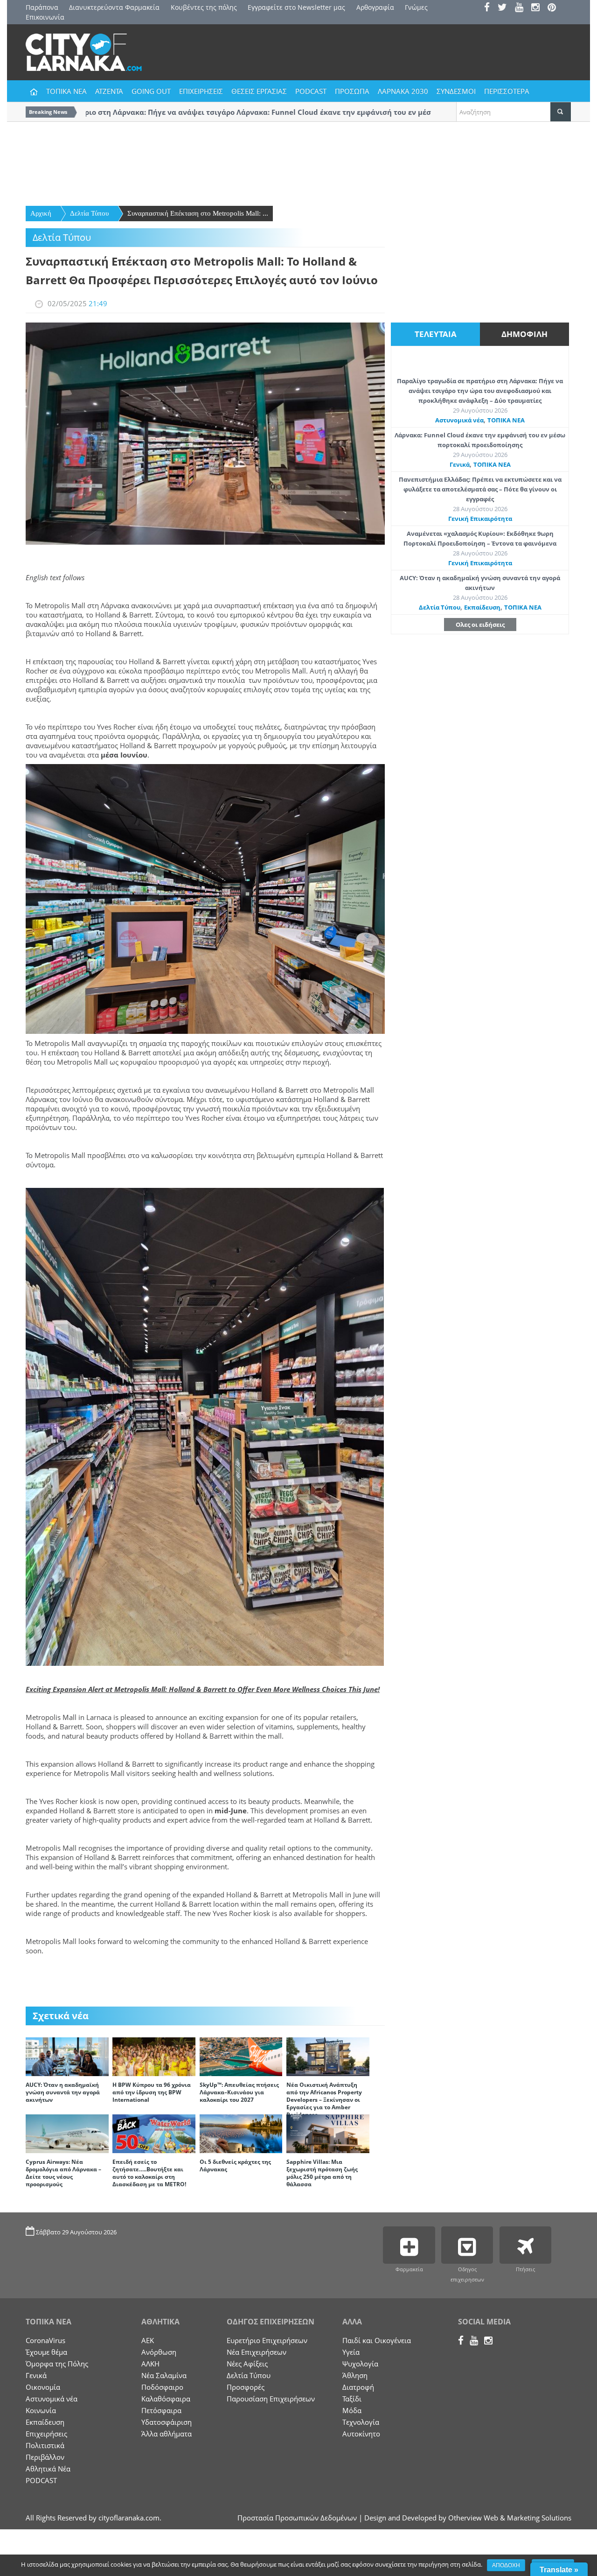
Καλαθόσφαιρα (166, 2399)
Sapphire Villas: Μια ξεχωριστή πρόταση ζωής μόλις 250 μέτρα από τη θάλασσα (322, 2173)
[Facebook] (490, 8)
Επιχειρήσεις (46, 2434)
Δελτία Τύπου (89, 213)
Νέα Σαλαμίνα (164, 2375)
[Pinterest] (555, 8)
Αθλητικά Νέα (48, 2469)
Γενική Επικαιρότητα (480, 519)
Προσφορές (246, 2387)
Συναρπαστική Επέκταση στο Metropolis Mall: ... (198, 213)
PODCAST (311, 91)
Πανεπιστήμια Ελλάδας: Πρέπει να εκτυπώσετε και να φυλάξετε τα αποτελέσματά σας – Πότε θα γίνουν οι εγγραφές (480, 489)
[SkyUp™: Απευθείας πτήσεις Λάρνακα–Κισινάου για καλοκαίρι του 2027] (241, 2056)
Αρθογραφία (375, 7)
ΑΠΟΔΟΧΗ (506, 2565)
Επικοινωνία (45, 17)
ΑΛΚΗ (150, 2364)
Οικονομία (43, 2387)
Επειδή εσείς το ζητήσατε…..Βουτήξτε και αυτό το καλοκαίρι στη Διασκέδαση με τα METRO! (149, 2173)
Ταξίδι (352, 2399)
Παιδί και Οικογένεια (377, 2340)
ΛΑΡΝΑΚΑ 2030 (403, 91)
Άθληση (355, 2375)
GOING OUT (151, 91)
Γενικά (460, 464)
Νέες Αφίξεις (247, 2364)
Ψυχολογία (360, 2364)
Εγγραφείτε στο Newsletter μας (296, 7)
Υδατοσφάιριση (167, 2422)
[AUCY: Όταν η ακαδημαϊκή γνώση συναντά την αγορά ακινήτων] (67, 2056)
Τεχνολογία (361, 2422)
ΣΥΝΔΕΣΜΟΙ (456, 91)
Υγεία (351, 2352)
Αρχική (41, 213)
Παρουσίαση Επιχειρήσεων (271, 2399)
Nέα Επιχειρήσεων (257, 2352)
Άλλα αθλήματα (167, 2434)
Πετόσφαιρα (161, 2410)
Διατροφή (358, 2387)
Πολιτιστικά (45, 2445)
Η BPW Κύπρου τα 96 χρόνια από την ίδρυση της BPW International (152, 2092)
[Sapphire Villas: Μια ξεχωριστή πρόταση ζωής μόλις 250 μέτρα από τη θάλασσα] (328, 2133)
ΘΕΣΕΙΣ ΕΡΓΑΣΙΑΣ (259, 91)
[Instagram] (538, 8)
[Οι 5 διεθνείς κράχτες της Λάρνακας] (241, 2133)
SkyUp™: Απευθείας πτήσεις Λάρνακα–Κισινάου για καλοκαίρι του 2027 (239, 2092)
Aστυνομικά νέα (459, 420)
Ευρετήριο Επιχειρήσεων (267, 2340)
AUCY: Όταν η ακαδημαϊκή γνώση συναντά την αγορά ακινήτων (63, 2092)
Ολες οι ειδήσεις (480, 625)
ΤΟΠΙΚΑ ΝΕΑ (66, 91)
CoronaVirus (45, 2340)
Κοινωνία (41, 2410)
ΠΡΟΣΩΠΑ (352, 91)
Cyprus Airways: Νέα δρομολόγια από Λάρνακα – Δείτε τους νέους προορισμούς (63, 2173)
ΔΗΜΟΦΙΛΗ (524, 334)
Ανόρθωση (159, 2352)
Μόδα (352, 2410)
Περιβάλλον (45, 2457)
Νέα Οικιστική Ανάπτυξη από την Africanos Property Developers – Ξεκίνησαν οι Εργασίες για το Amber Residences (324, 2100)
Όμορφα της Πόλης (57, 2364)
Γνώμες (416, 7)
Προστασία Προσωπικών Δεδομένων (297, 2518)
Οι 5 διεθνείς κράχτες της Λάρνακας (235, 2165)
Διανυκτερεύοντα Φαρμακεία (114, 7)
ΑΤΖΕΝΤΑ (109, 91)
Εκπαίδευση (482, 607)
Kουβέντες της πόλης (204, 7)
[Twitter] (505, 8)
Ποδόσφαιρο (162, 2387)
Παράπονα (42, 7)
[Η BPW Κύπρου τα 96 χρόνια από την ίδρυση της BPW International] (154, 2056)
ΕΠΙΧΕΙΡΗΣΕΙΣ (201, 91)
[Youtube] (522, 8)
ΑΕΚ (148, 2340)
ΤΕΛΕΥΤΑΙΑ (436, 334)
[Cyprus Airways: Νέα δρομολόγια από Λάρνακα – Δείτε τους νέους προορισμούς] (67, 2133)
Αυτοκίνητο (361, 2434)
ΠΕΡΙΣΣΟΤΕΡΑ (507, 91)
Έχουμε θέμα (46, 2352)
